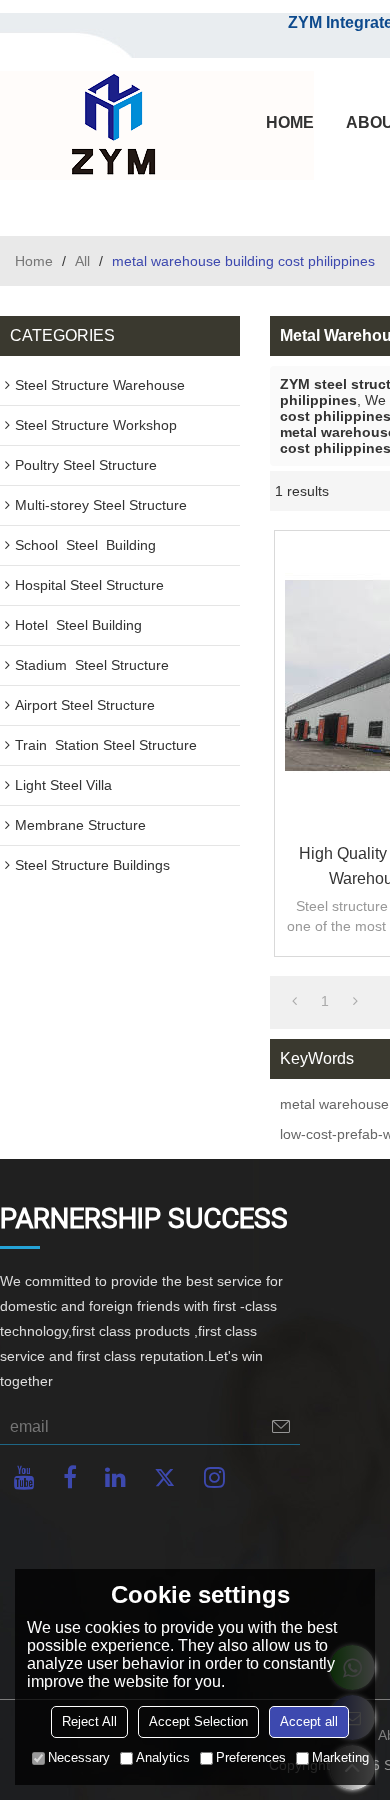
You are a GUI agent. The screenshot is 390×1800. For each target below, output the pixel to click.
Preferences (251, 1757)
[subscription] (281, 1426)
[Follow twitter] (165, 1477)
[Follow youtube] (24, 1477)
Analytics (163, 1757)
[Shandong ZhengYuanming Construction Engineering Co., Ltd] (110, 126)
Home (34, 261)
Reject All (89, 1721)
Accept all (309, 1721)
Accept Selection (198, 1721)
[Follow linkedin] (115, 1477)
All (82, 261)
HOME (290, 122)
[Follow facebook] (70, 1477)
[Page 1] (294, 1001)
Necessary (79, 1757)
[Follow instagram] (214, 1477)
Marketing (340, 1757)
